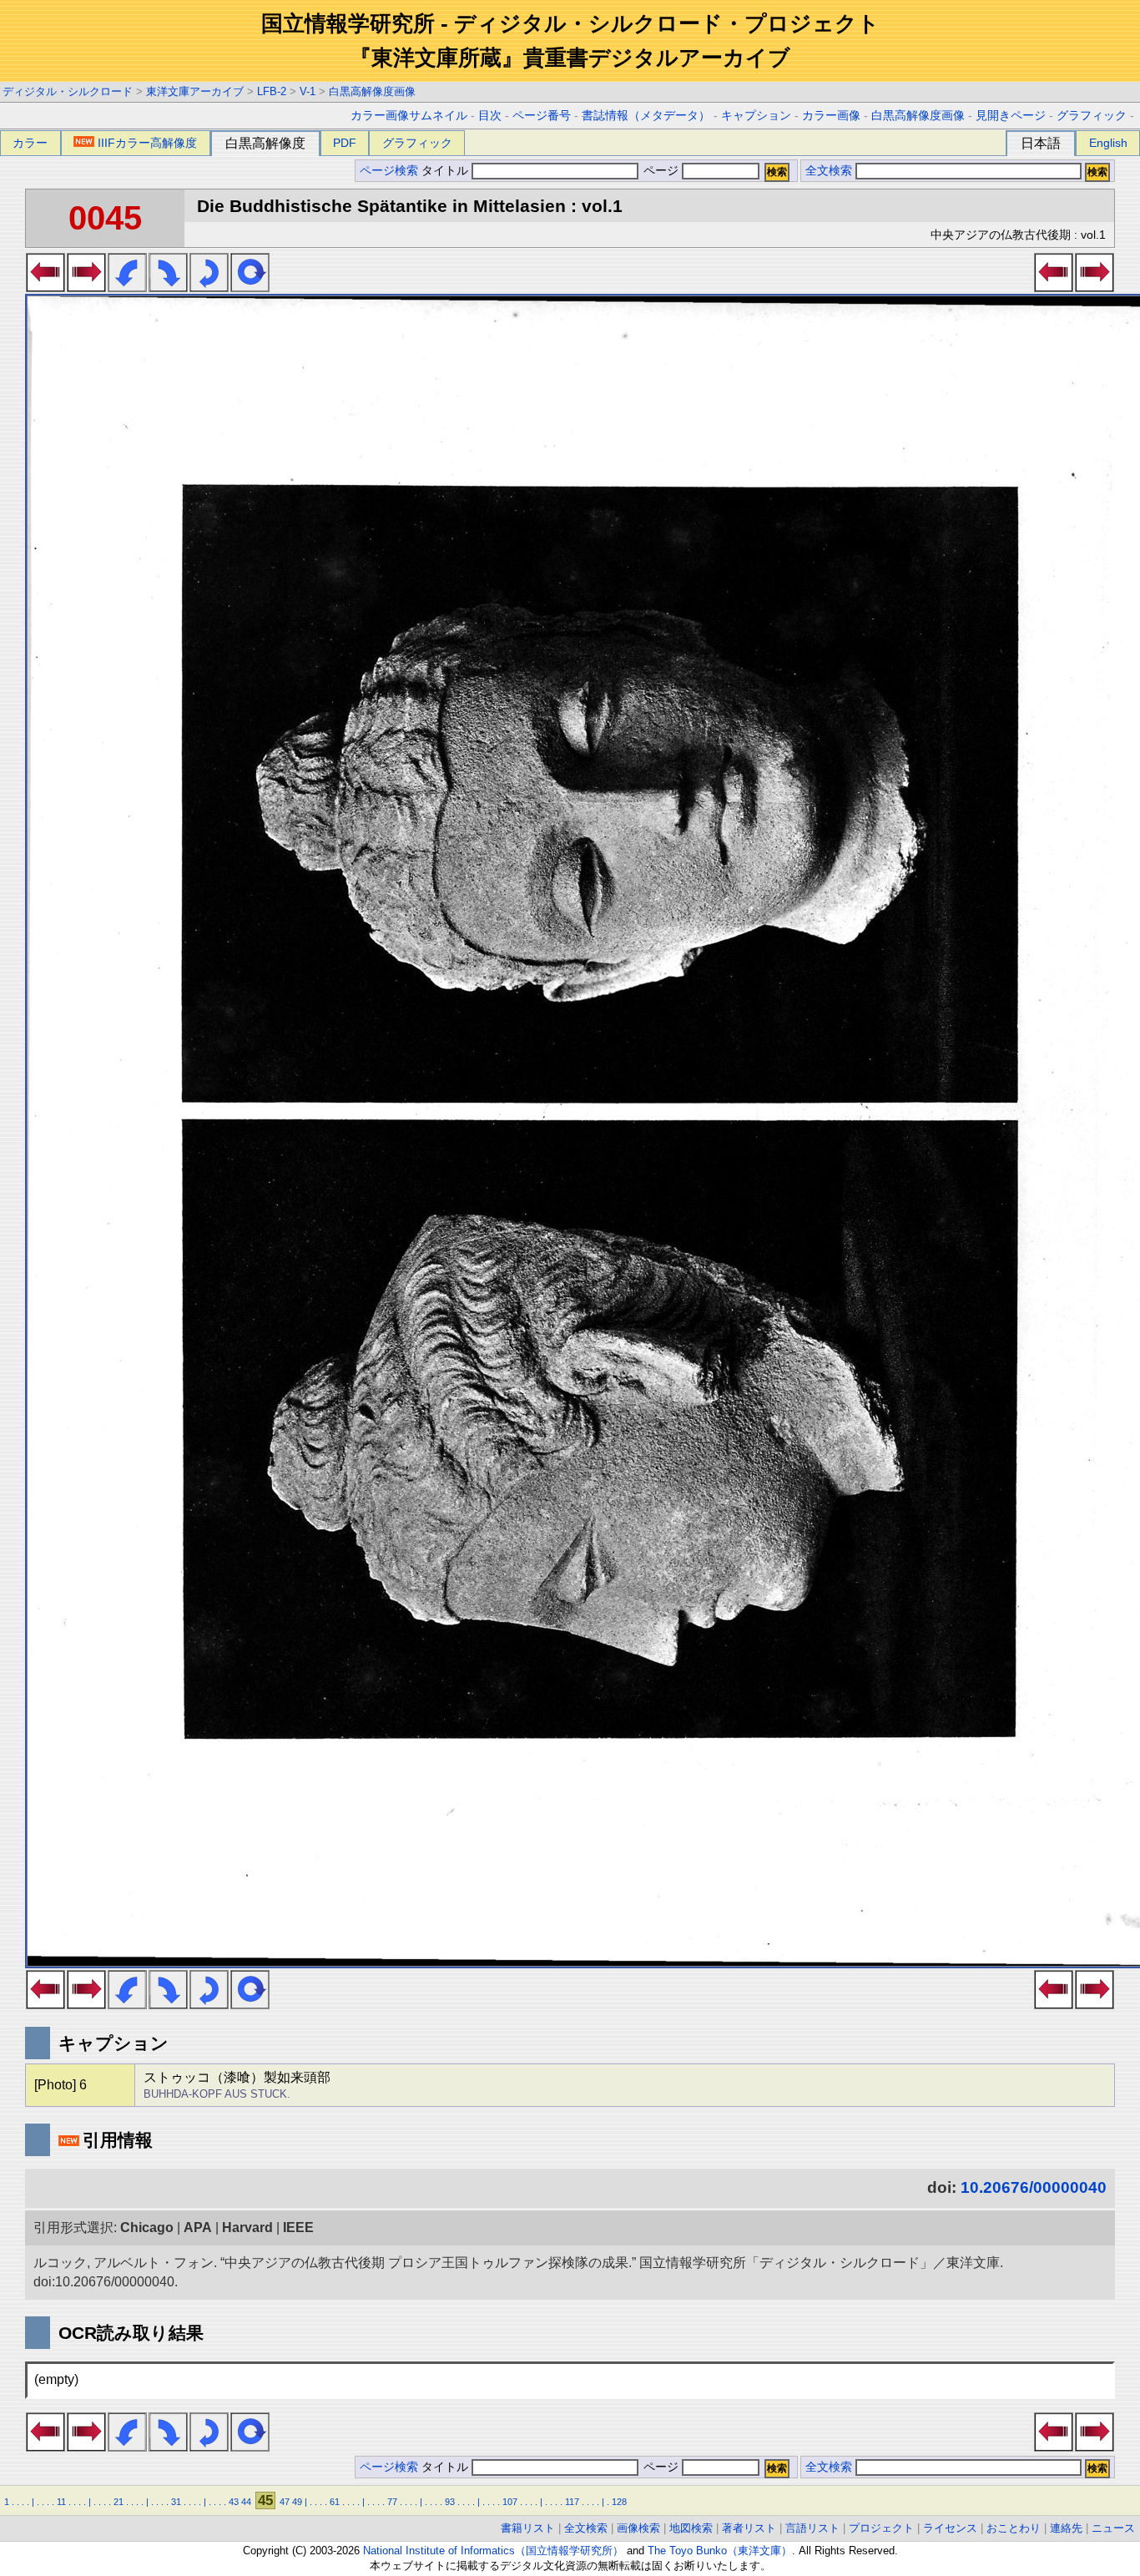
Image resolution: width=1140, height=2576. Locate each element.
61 (335, 2502)
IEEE (298, 2227)
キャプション (756, 116)
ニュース (1113, 2528)
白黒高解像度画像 (372, 91)
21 (119, 2502)
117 (572, 2502)
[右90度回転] (168, 287)
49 (297, 2502)
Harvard (247, 2227)
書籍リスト (528, 2528)
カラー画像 (831, 116)
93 (450, 2502)
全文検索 (829, 171)
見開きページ (1011, 116)
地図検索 (691, 2528)
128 (619, 2502)
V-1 (308, 91)
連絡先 (1066, 2528)
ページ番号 (542, 116)
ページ (661, 171)
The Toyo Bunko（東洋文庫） (720, 2551)
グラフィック (1092, 116)
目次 (490, 116)
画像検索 (638, 2528)
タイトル (446, 171)
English (1108, 143)
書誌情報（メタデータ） (646, 116)
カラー (30, 143)
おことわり (1014, 2528)
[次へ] (86, 287)
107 (510, 2502)
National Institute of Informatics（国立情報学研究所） (493, 2551)
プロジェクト (881, 2528)
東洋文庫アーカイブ (195, 91)
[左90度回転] (127, 287)
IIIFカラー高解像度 (147, 143)
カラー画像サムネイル (409, 116)
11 (61, 2502)
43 (234, 2502)
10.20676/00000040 (1034, 2187)
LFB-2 (272, 91)
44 (246, 2502)
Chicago (147, 2227)
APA (198, 2227)
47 (285, 2502)
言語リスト (812, 2528)
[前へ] (45, 287)
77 (392, 2502)
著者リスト (749, 2528)
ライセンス (950, 2528)
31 (176, 2502)
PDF (345, 143)
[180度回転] (209, 287)
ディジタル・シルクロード (68, 91)
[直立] (250, 287)
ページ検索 (389, 171)
